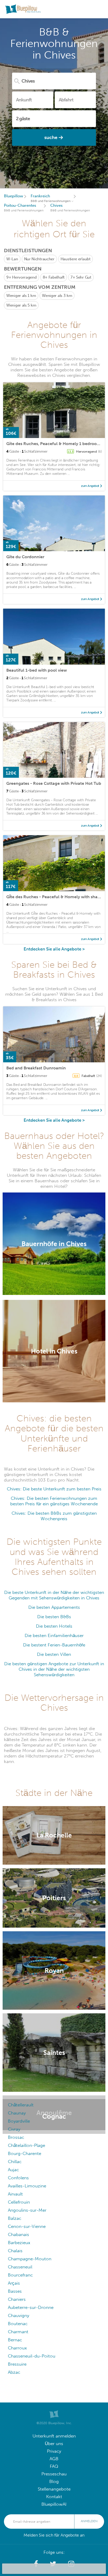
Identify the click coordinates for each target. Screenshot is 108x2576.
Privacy (54, 2451)
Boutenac (18, 2324)
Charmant (18, 2332)
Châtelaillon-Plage (26, 2145)
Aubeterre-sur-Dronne (31, 2307)
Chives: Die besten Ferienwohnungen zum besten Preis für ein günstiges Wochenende (54, 1501)
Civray (14, 2129)
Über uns (54, 2444)
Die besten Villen (54, 1654)
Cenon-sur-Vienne (27, 2226)
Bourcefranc (20, 2275)
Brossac (16, 2137)
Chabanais (18, 2235)
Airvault (15, 2194)
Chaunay (17, 2113)
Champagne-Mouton (30, 2259)
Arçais (14, 2283)
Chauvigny (18, 2316)
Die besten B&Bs (54, 1617)
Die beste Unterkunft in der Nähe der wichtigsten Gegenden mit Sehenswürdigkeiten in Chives (54, 1595)
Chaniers (17, 2299)
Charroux (17, 2348)
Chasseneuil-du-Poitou (32, 2356)
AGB (54, 2459)
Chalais (15, 2251)
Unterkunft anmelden (54, 2436)
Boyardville (19, 2121)
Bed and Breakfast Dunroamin (36, 1068)
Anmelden (89, 2521)
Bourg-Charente (25, 2154)
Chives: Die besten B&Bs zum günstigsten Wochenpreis (54, 1516)
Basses (15, 2291)
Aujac (13, 2170)
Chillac (15, 2162)
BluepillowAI (54, 2504)
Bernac (15, 2340)
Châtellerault (21, 2105)
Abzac (14, 2372)
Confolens (18, 2178)
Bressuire (17, 2364)
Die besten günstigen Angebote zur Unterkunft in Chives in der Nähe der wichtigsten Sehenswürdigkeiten (54, 1669)
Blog (54, 2482)
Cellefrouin (19, 2202)
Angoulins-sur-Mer (27, 2210)
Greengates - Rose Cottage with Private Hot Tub (54, 783)
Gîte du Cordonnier (25, 557)
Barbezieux (19, 2243)
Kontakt (54, 2497)
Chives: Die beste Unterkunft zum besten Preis (54, 1489)
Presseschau (54, 2474)
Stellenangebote (54, 2489)
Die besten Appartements (54, 1607)
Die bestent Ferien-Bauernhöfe (54, 1645)
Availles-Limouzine (27, 2186)
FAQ (54, 2466)
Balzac (15, 2218)
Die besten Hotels (54, 1626)
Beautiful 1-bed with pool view (37, 670)
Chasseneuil (20, 2267)
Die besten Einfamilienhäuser (54, 1636)
